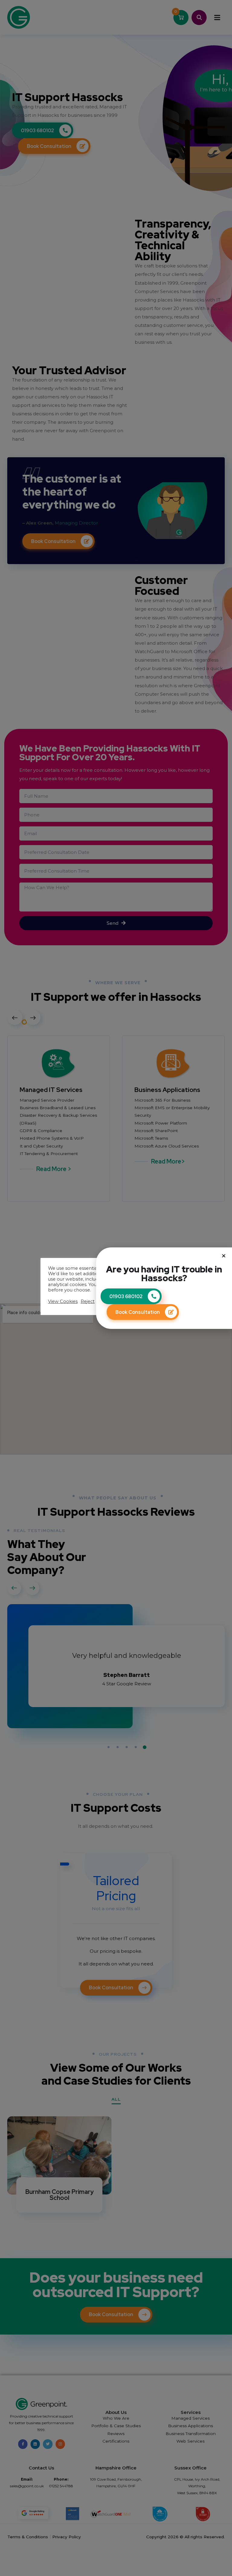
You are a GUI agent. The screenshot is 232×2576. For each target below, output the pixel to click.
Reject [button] (88, 1301)
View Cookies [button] (63, 1301)
